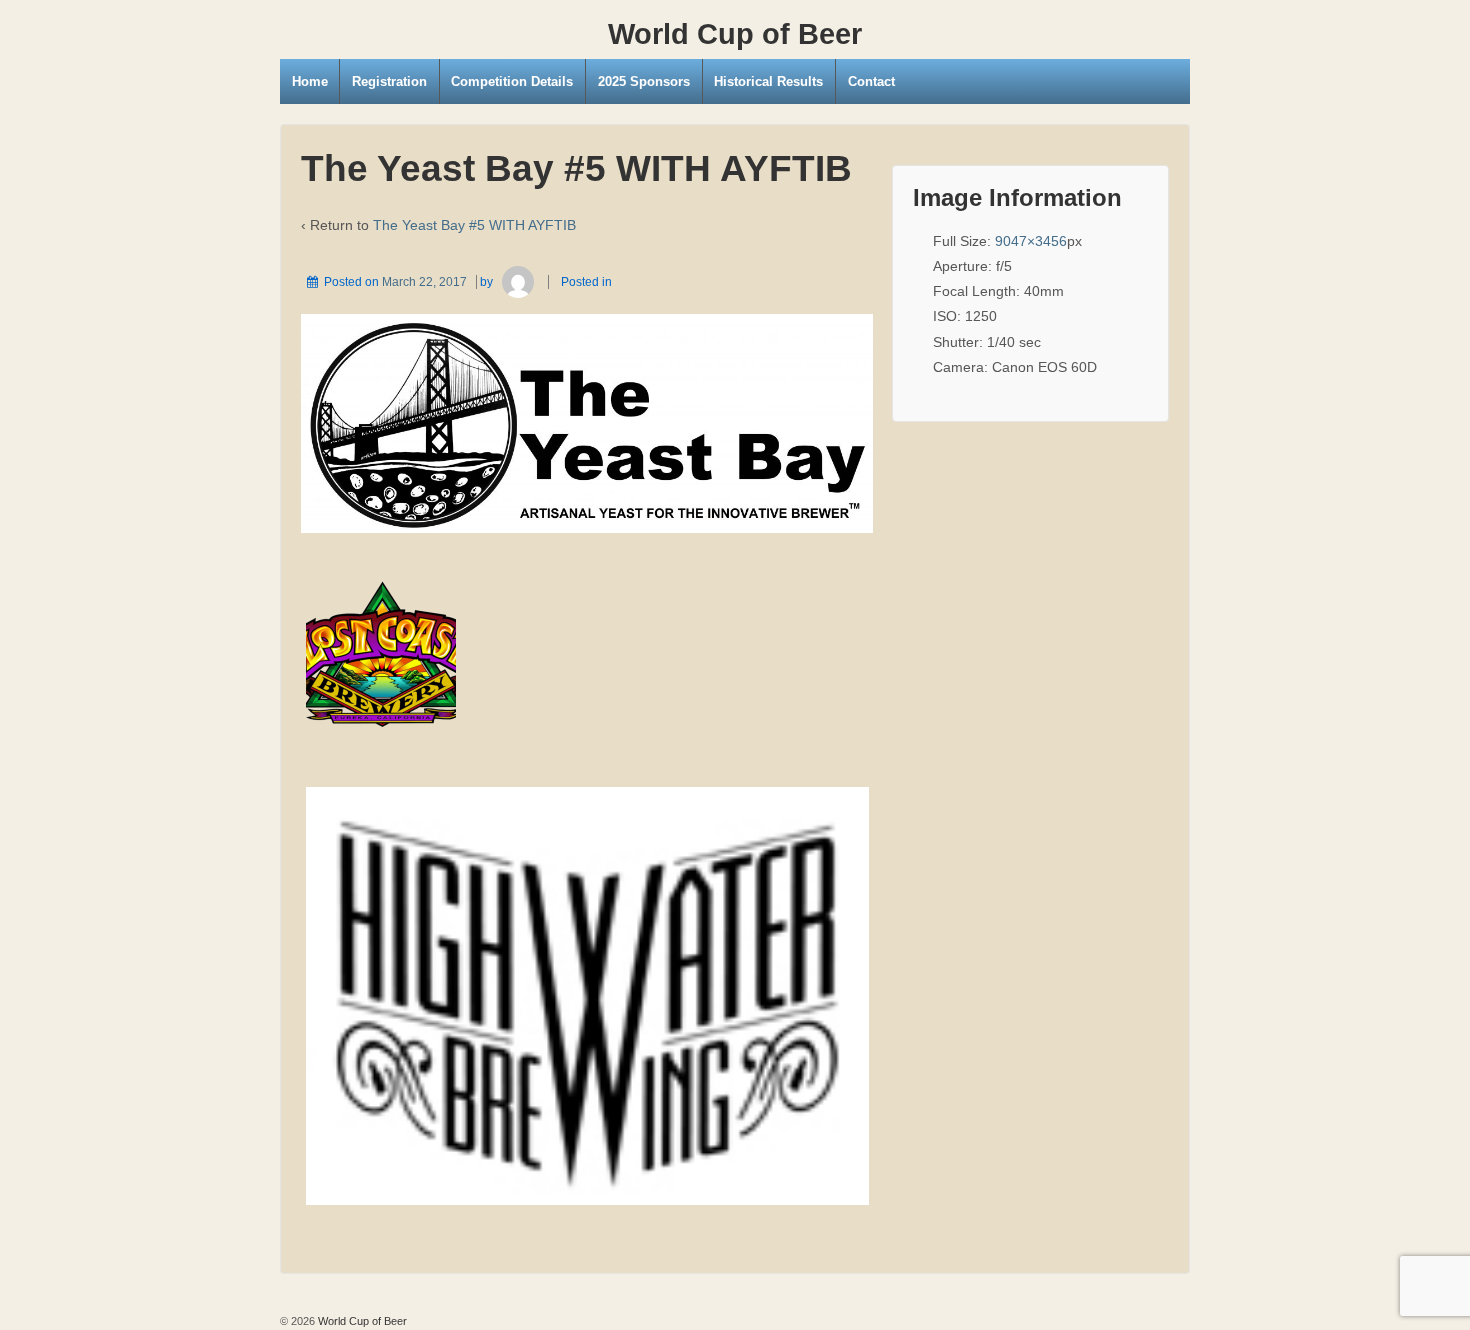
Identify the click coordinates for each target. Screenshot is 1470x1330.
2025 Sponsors (644, 81)
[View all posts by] (517, 282)
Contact (871, 81)
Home (310, 81)
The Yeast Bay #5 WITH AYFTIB (474, 225)
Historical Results (768, 81)
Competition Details (512, 81)
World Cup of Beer (735, 34)
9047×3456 (1031, 241)
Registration (389, 81)
